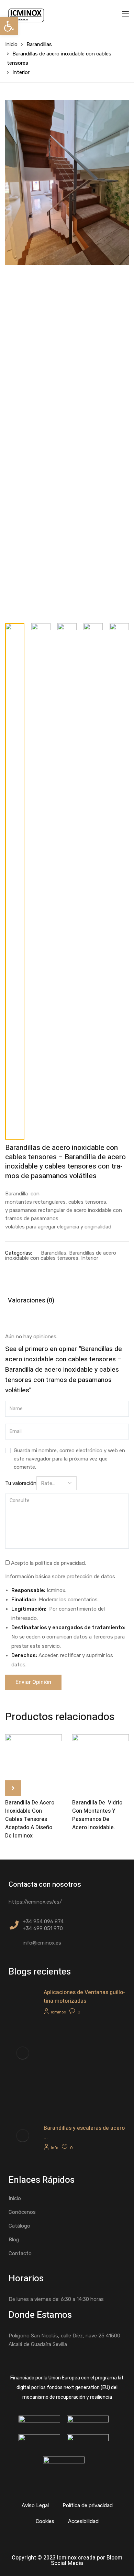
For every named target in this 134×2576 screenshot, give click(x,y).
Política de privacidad (88, 2505)
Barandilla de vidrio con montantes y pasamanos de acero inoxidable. (97, 1815)
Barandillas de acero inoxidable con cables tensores (61, 1255)
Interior (21, 72)
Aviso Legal (35, 2505)
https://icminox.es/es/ (35, 1902)
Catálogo (19, 2226)
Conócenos (22, 2212)
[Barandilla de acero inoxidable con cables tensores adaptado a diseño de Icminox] (33, 1763)
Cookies (45, 2521)
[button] (9, 26)
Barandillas (39, 44)
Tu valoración (21, 1483)
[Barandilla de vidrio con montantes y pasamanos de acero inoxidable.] (100, 1763)
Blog (14, 2240)
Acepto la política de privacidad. (48, 1563)
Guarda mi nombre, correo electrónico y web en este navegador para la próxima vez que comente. (69, 1459)
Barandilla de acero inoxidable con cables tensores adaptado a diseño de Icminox (30, 1819)
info (55, 2148)
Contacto (20, 2253)
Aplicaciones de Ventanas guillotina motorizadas (84, 1997)
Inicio (11, 44)
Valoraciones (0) (31, 1301)
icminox (58, 2012)
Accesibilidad (83, 2521)
